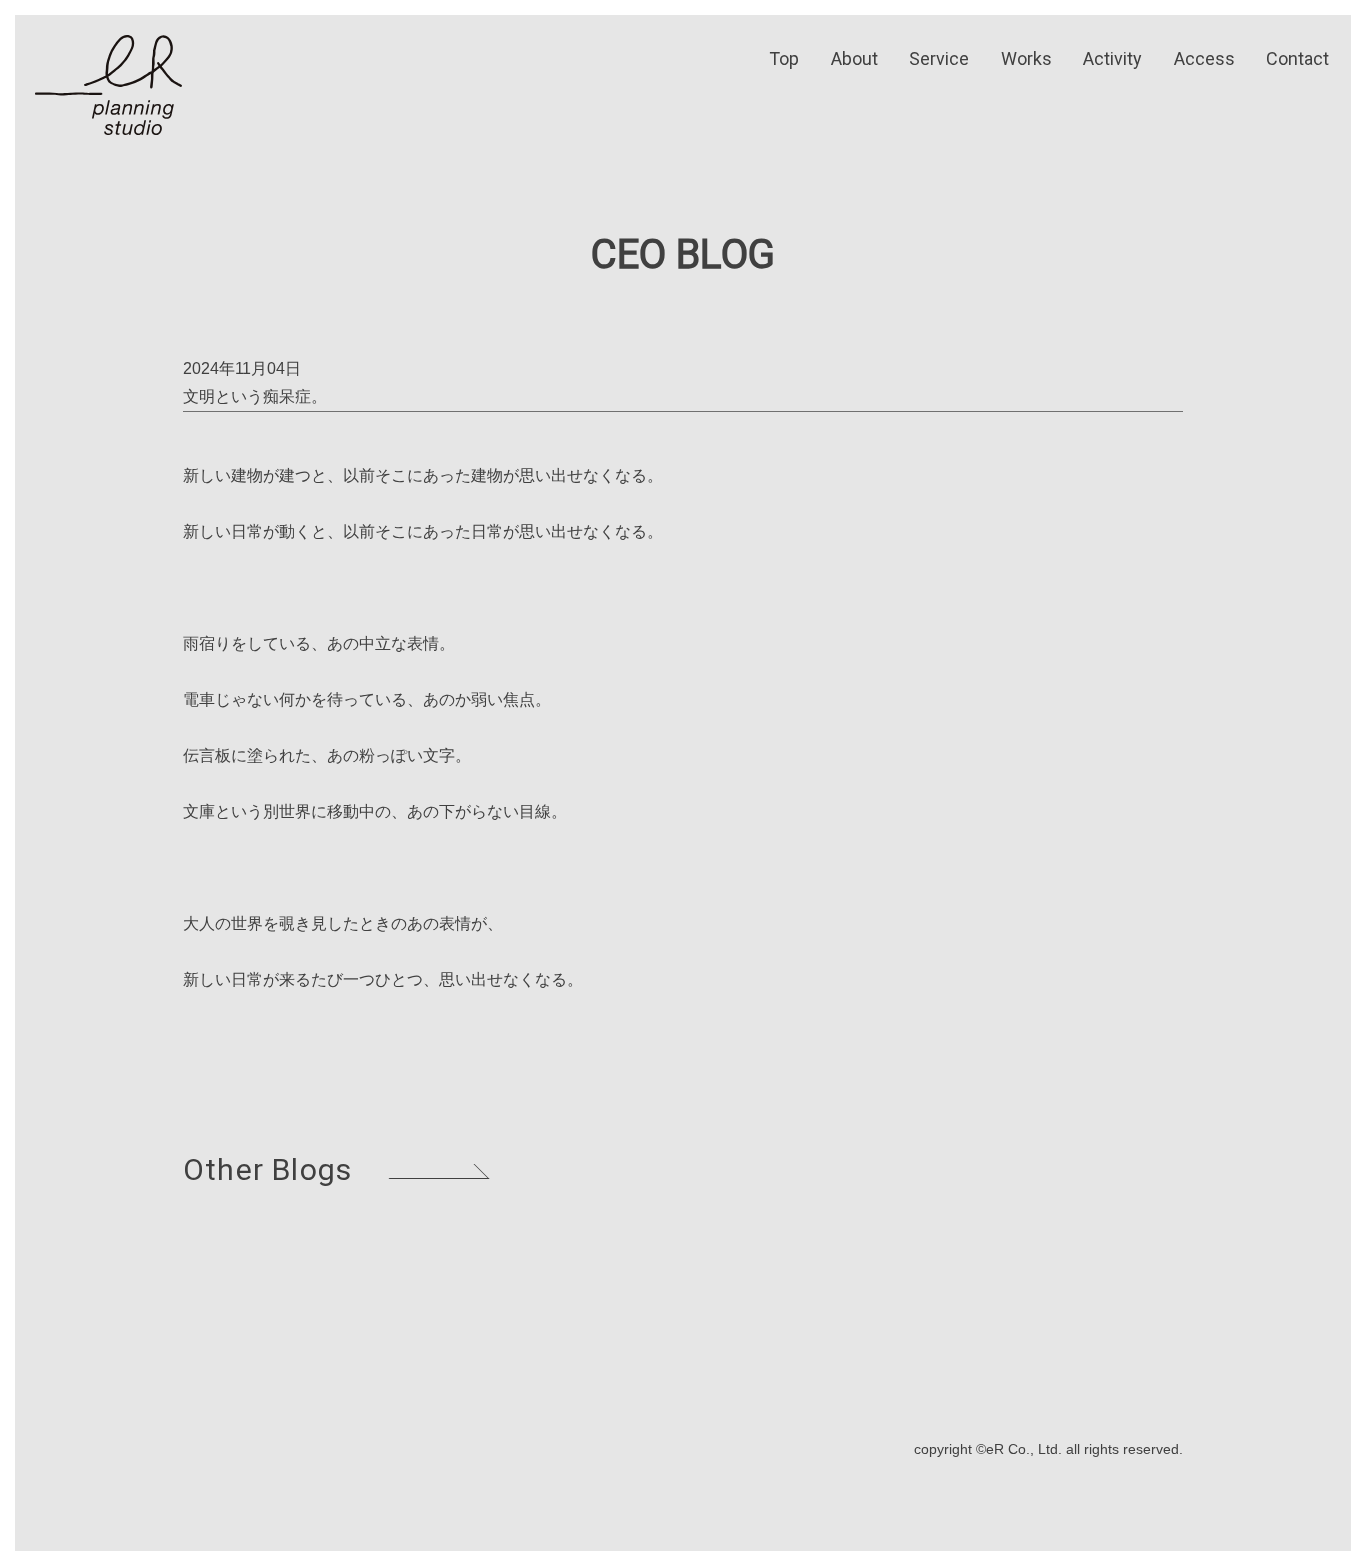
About (854, 58)
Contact (1297, 58)
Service (939, 58)
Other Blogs (267, 1169)
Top (784, 58)
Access (1204, 58)
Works (1026, 58)
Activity (1112, 58)
